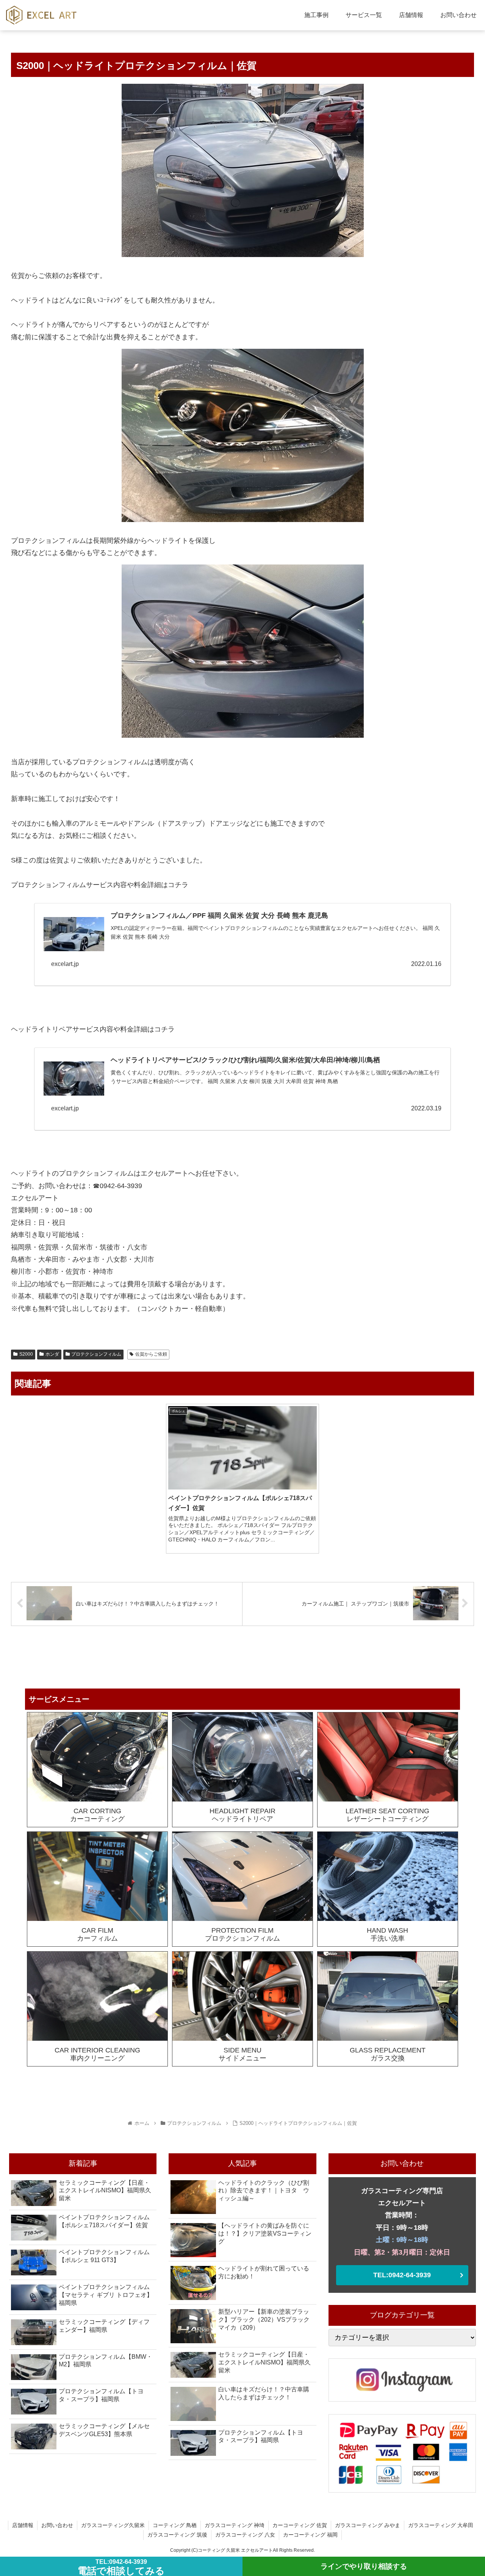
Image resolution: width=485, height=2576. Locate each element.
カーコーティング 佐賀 (300, 2525)
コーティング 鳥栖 (175, 2525)
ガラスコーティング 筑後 (177, 2535)
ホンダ (52, 1354)
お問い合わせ (57, 2525)
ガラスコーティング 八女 (245, 2535)
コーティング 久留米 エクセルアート (235, 2550)
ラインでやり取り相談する (364, 2566)
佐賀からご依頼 (151, 1354)
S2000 (26, 1354)
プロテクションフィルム (96, 1354)
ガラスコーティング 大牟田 (441, 2525)
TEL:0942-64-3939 (402, 2275)
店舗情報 (23, 2525)
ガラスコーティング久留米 (113, 2525)
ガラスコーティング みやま (368, 2525)
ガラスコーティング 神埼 (235, 2525)
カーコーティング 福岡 (310, 2535)
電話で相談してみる (121, 2567)
